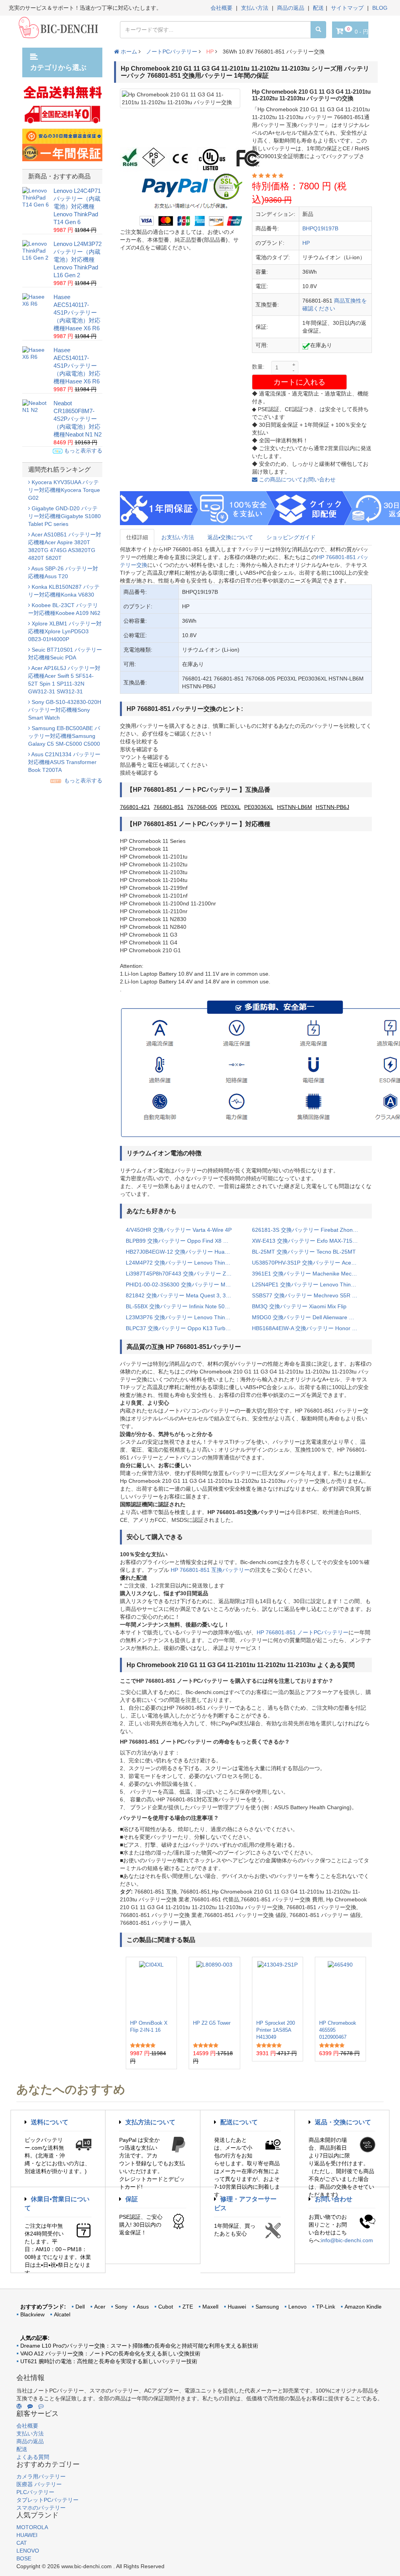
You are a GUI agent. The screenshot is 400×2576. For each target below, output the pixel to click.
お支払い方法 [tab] (178, 537)
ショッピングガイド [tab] (291, 537)
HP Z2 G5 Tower (212, 2023)
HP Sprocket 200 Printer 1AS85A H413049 (276, 2030)
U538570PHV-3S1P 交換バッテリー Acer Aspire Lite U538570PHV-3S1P (309, 1263)
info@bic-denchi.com (347, 2240)
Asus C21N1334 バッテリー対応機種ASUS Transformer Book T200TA (64, 762)
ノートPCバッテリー (172, 52)
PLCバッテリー (35, 2492)
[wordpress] (19, 2406)
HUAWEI (27, 2535)
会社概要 (221, 8)
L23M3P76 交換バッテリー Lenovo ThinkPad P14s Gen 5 (183, 1317)
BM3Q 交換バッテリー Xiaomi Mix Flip (299, 1306)
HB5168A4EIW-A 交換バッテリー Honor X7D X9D (309, 1328)
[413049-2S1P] (278, 1988)
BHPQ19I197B (320, 228)
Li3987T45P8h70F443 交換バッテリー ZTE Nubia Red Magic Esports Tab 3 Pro (183, 1274)
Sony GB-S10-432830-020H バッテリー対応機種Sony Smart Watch (65, 710)
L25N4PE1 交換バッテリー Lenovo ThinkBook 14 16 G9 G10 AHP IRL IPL (309, 1284)
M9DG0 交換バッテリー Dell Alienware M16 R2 (309, 1317)
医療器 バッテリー (39, 2484)
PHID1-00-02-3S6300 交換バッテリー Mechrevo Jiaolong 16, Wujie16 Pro (183, 1284)
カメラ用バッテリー (41, 2476)
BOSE (24, 2558)
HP (210, 52)
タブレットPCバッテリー (47, 2500)
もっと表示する (82, 451)
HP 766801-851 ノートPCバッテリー (303, 1632)
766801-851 (169, 807)
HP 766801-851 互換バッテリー (210, 1570)
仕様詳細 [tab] (137, 537)
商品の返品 (291, 8)
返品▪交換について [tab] (230, 537)
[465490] (340, 1988)
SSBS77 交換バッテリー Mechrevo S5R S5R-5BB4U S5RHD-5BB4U (309, 1295)
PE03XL (231, 807)
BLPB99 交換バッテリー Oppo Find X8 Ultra (180, 1241)
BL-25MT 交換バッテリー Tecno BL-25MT (304, 1252)
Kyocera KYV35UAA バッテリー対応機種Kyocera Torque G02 (64, 490)
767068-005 (202, 807)
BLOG (380, 8)
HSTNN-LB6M (295, 807)
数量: (258, 367)
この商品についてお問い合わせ (296, 479)
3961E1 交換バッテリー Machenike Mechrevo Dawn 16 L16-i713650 (309, 1274)
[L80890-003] (214, 1988)
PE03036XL (259, 807)
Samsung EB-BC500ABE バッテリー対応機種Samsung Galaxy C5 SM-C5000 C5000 (64, 736)
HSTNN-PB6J (332, 807)
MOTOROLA (32, 2527)
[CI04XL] (151, 1988)
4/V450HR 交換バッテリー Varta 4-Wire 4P (179, 1230)
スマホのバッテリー (41, 2508)
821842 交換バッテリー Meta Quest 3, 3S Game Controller (183, 1295)
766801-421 (135, 807)
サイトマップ (347, 8)
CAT (22, 2543)
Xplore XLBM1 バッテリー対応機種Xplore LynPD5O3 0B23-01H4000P (65, 631)
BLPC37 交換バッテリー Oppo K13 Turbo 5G (182, 1328)
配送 (318, 8)
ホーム (128, 52)
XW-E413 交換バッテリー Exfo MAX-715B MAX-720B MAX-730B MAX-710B (309, 1241)
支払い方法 (255, 8)
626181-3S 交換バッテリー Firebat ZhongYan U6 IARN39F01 (309, 1230)
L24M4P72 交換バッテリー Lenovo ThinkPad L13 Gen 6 (183, 1263)
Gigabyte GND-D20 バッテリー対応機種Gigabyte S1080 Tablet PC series (64, 516)
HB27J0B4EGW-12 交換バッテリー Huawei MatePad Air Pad (183, 1252)
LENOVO (28, 2551)
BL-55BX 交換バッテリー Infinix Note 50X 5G (181, 1306)
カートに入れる (299, 382)
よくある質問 (33, 2457)
